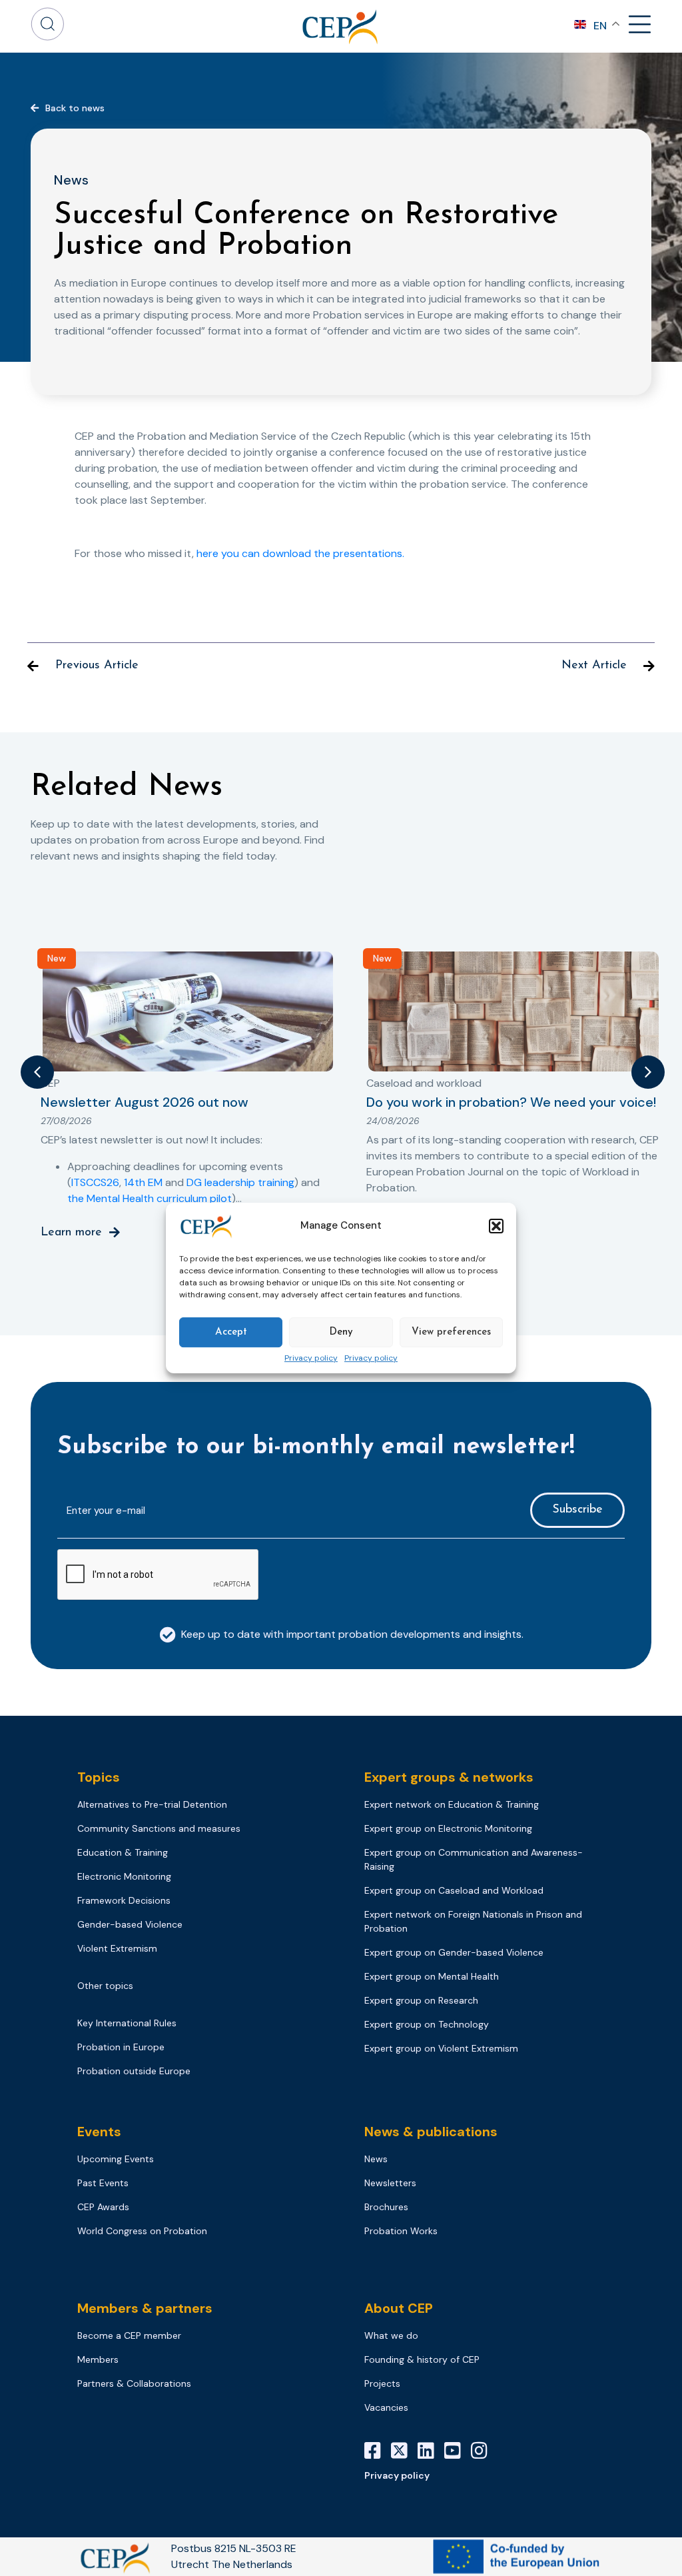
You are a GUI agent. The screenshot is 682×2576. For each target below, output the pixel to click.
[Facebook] (378, 2451)
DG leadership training (240, 1182)
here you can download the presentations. (300, 553)
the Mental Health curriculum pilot (150, 1198)
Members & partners (145, 2308)
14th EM (143, 1182)
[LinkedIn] (431, 2451)
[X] (404, 2451)
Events (99, 2132)
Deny (341, 1332)
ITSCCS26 (95, 1182)
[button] (496, 1226)
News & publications (431, 2132)
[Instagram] (484, 2451)
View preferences (451, 1332)
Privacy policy (311, 1359)
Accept (231, 1332)
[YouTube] (458, 2451)
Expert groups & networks (449, 1777)
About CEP (399, 2308)
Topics (99, 1777)
